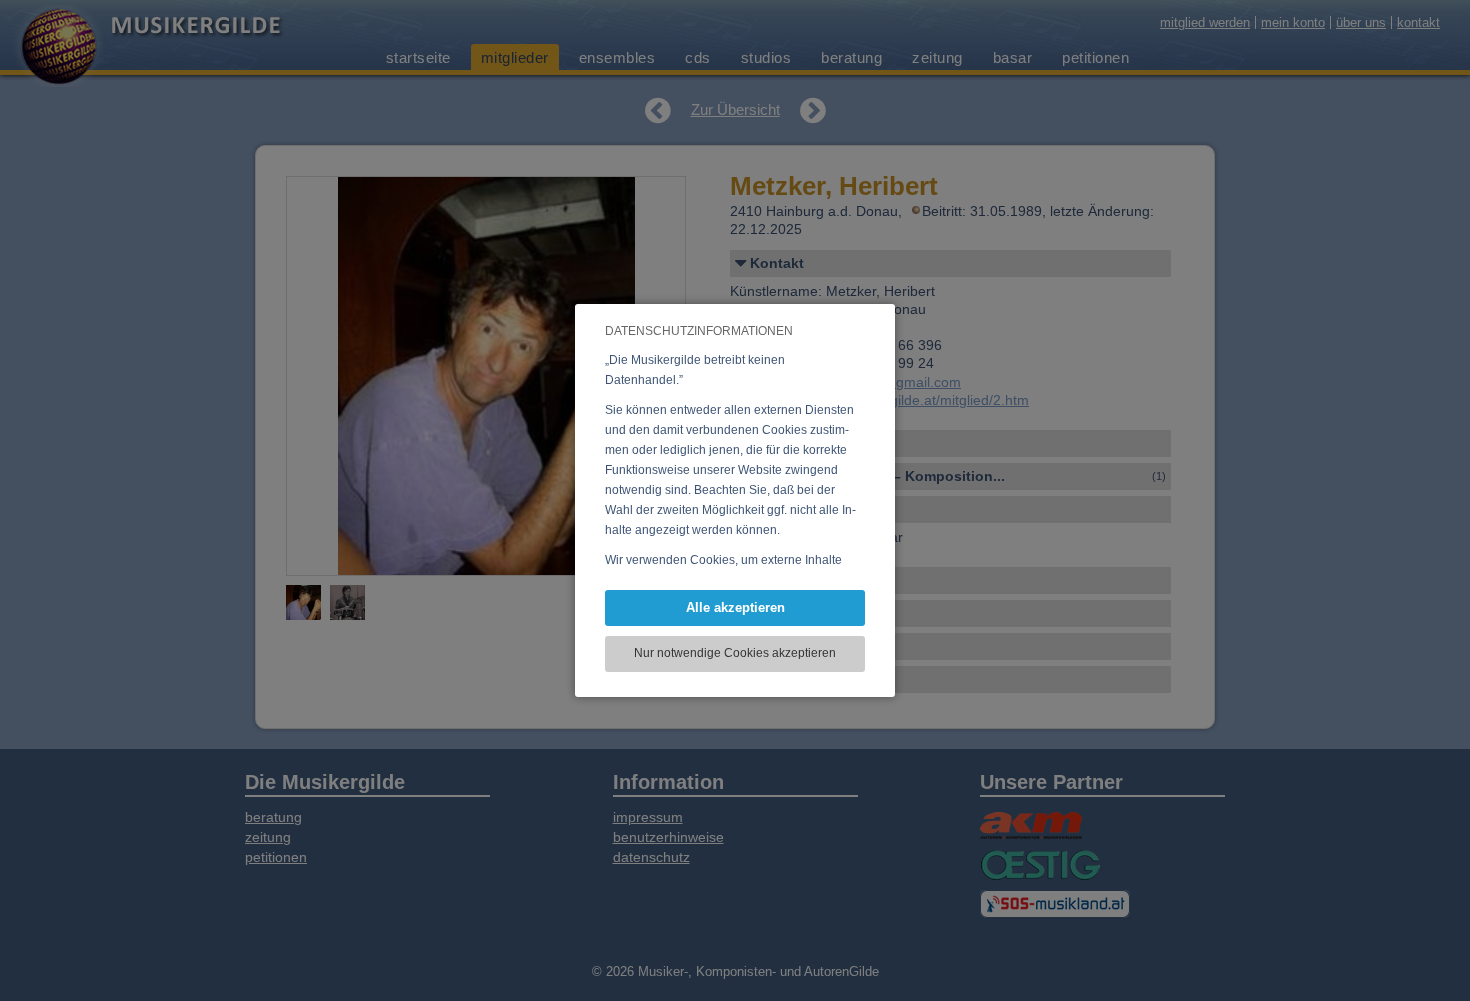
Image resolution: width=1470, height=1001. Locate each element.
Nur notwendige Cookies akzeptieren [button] (735, 653)
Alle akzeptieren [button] (735, 607)
